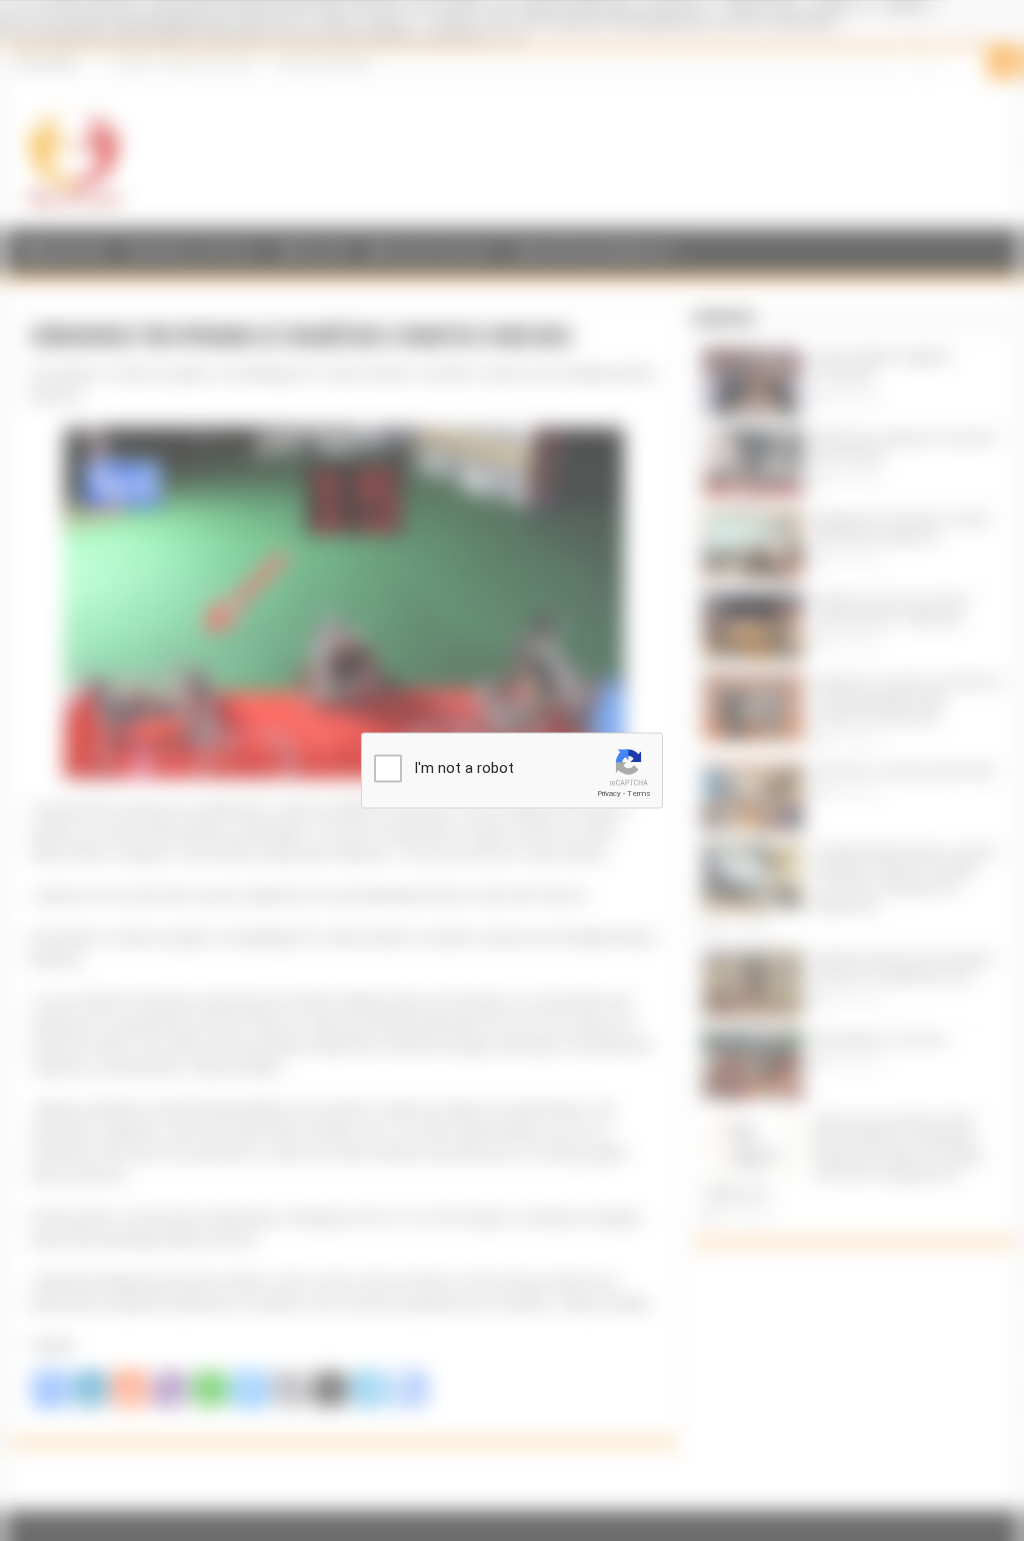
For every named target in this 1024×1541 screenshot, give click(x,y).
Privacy (609, 793)
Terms (639, 793)
